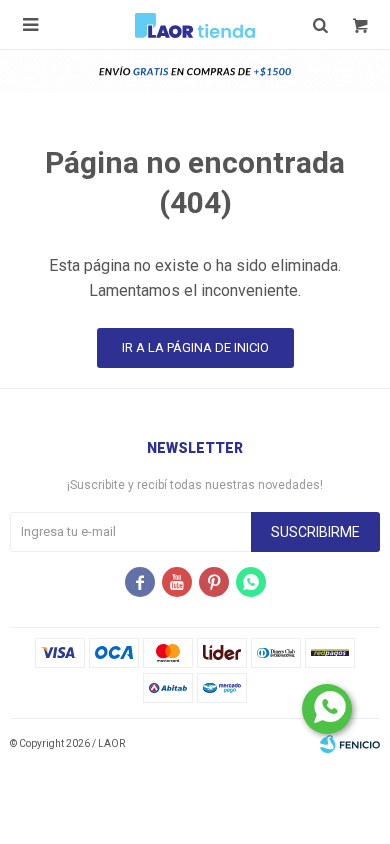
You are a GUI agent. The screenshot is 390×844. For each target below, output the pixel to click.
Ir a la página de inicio (195, 347)
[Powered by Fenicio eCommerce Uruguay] (350, 744)
